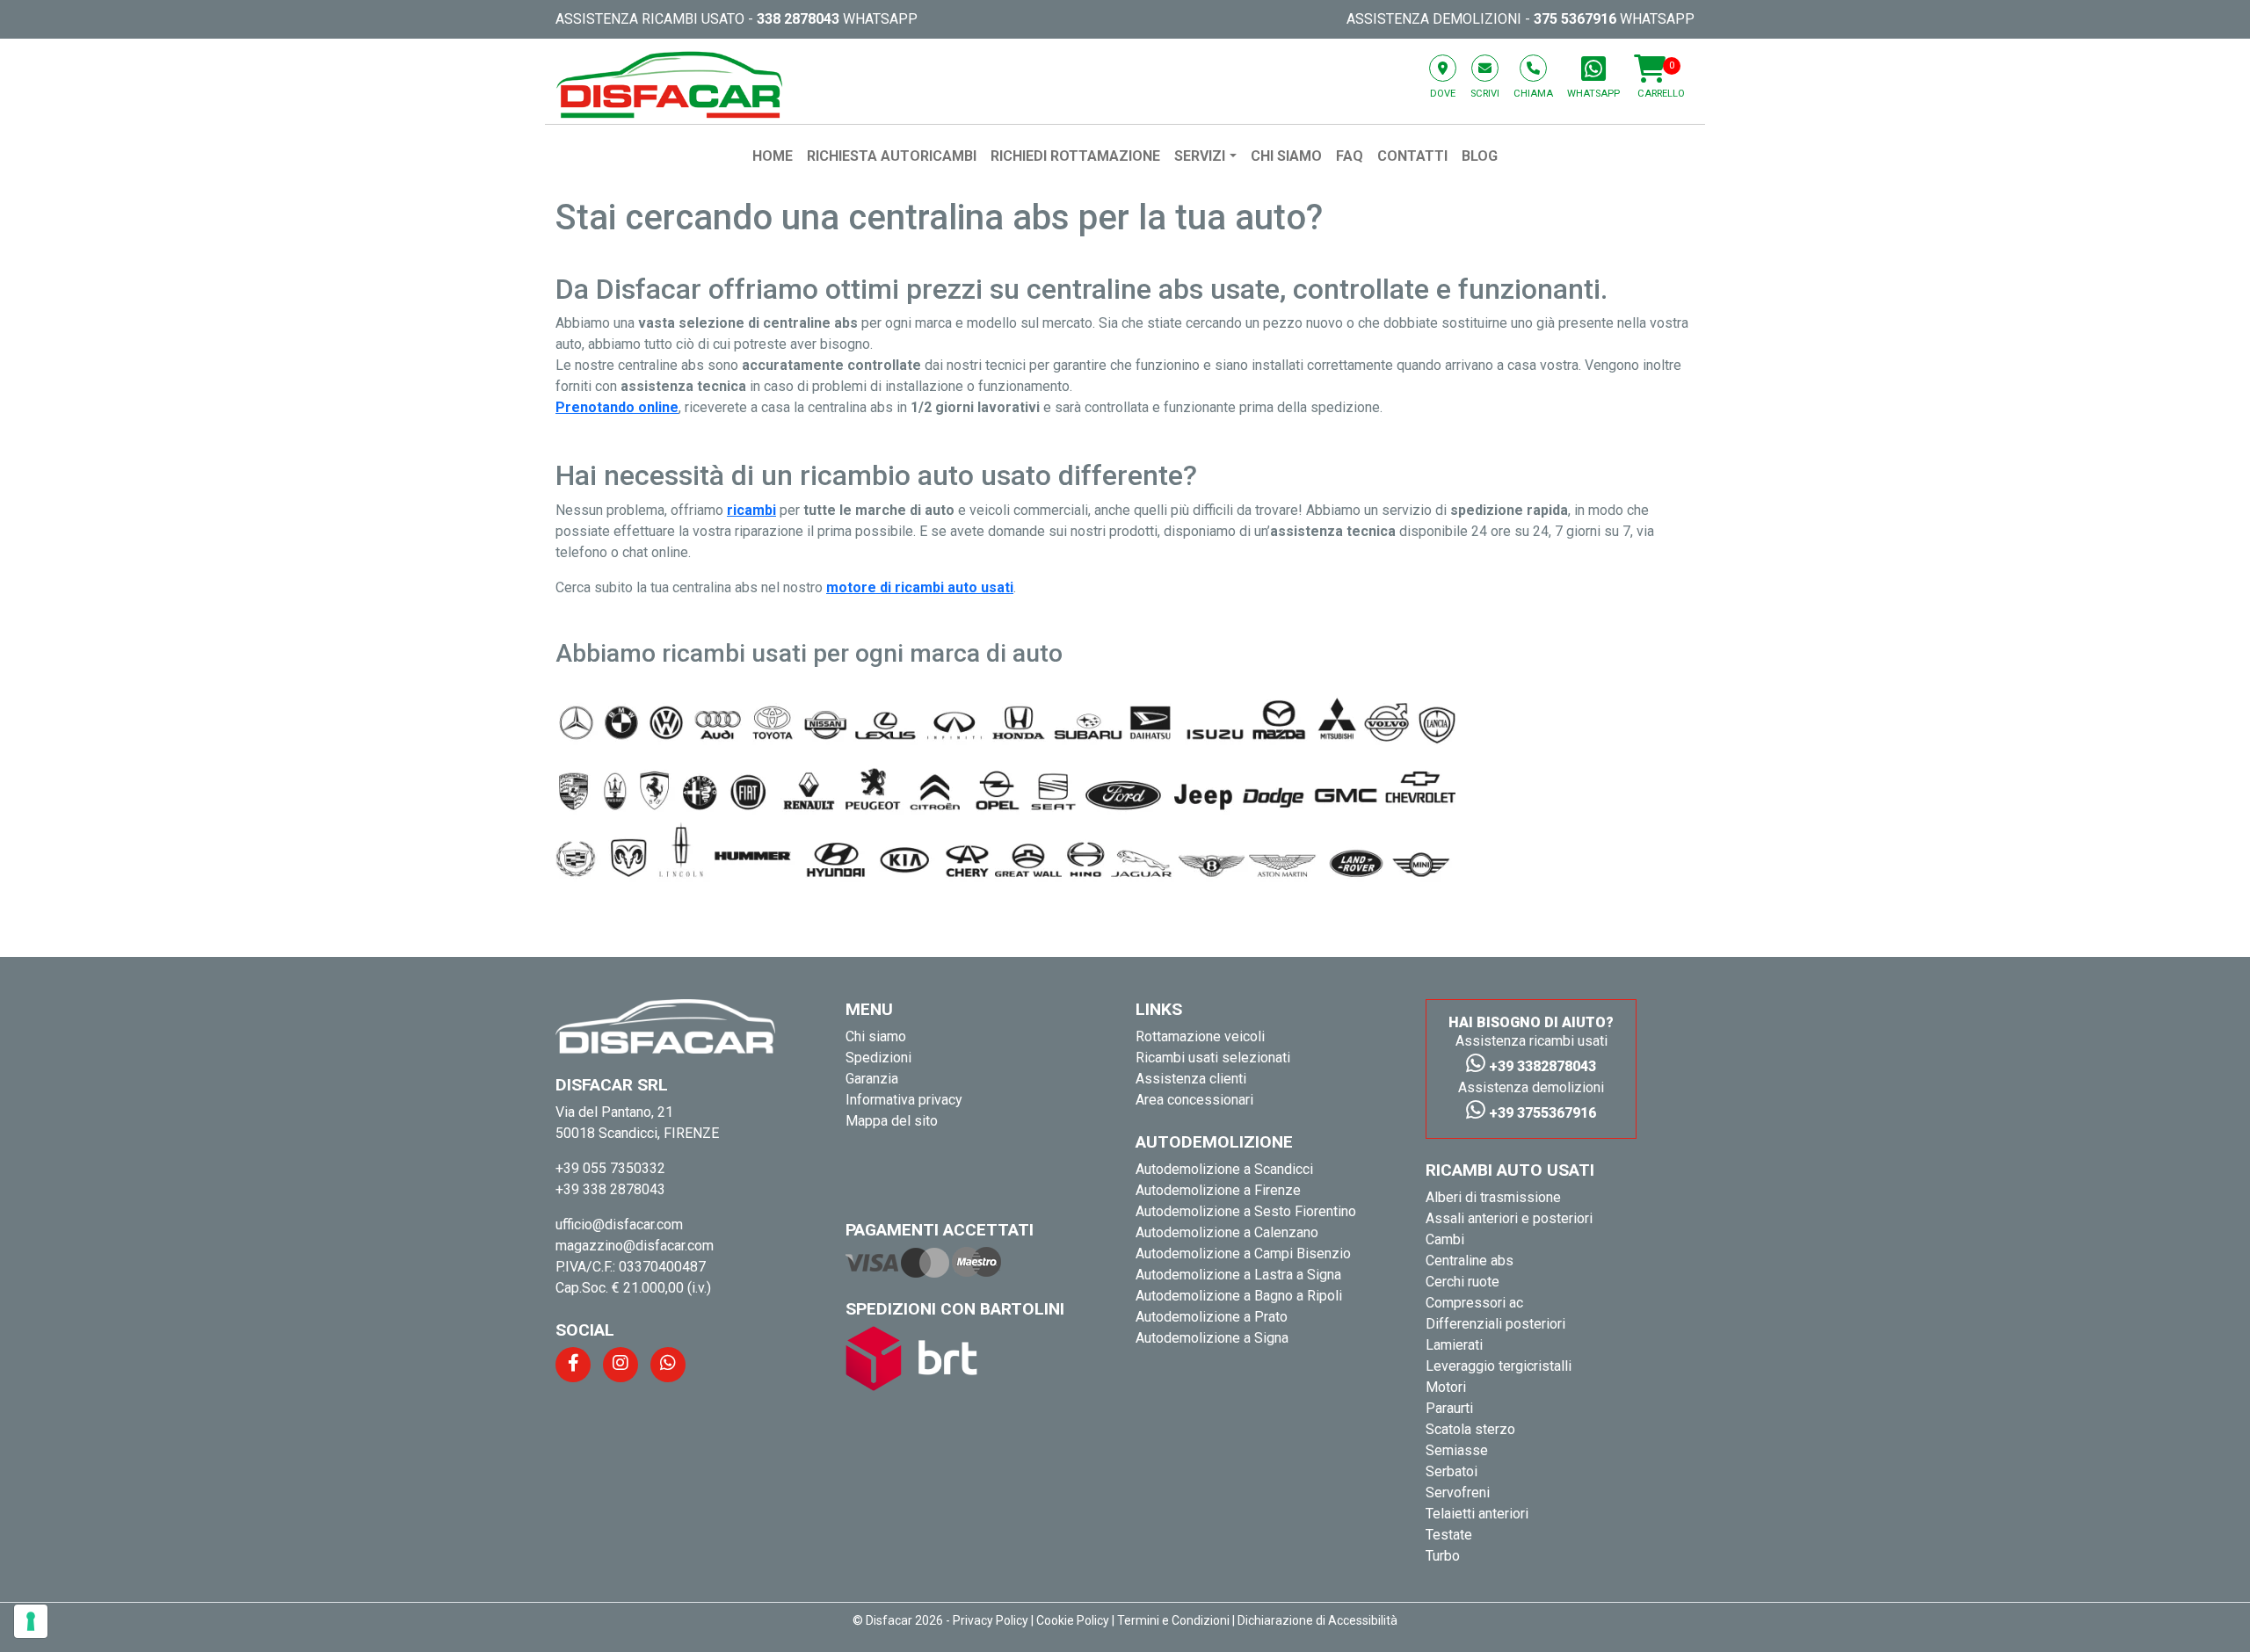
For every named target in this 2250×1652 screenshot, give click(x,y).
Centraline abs (1470, 1261)
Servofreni (1458, 1493)
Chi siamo (1286, 156)
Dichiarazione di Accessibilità (1317, 1620)
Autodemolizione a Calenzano (1227, 1232)
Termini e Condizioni (1173, 1620)
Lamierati (1454, 1345)
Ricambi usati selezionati (1213, 1058)
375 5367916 (1575, 19)
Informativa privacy (904, 1100)
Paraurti (1449, 1408)
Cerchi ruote (1462, 1282)
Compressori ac (1474, 1303)
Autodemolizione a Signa (1212, 1338)
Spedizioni (878, 1058)
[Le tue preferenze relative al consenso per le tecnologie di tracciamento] (31, 1621)
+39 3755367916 (1541, 1113)
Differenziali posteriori (1495, 1324)
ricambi (751, 510)
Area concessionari (1194, 1100)
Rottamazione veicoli (1200, 1036)
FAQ (1350, 156)
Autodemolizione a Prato (1212, 1317)
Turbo (1443, 1556)
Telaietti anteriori (1477, 1514)
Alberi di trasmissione (1493, 1197)
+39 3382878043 (1541, 1066)
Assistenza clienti (1191, 1079)
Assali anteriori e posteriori (1509, 1218)
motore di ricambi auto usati (920, 587)
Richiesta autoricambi (892, 156)
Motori (1446, 1387)
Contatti (1412, 156)
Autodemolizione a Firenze (1218, 1190)
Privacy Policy (991, 1620)
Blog (1480, 156)
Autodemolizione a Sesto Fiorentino (1246, 1211)
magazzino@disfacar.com (635, 1246)
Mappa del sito (892, 1121)
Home (773, 156)
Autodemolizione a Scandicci (1224, 1169)
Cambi (1445, 1239)
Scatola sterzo (1470, 1429)
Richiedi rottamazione (1075, 156)
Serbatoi (1452, 1471)
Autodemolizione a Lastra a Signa (1238, 1275)
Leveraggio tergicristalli (1499, 1366)
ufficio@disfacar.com (619, 1225)
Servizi (1200, 156)
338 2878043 (798, 19)
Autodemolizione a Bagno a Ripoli (1239, 1296)
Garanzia (872, 1079)
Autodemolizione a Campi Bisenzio (1243, 1253)
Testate (1449, 1535)
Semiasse (1457, 1450)
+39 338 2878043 (610, 1189)
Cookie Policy (1073, 1620)
